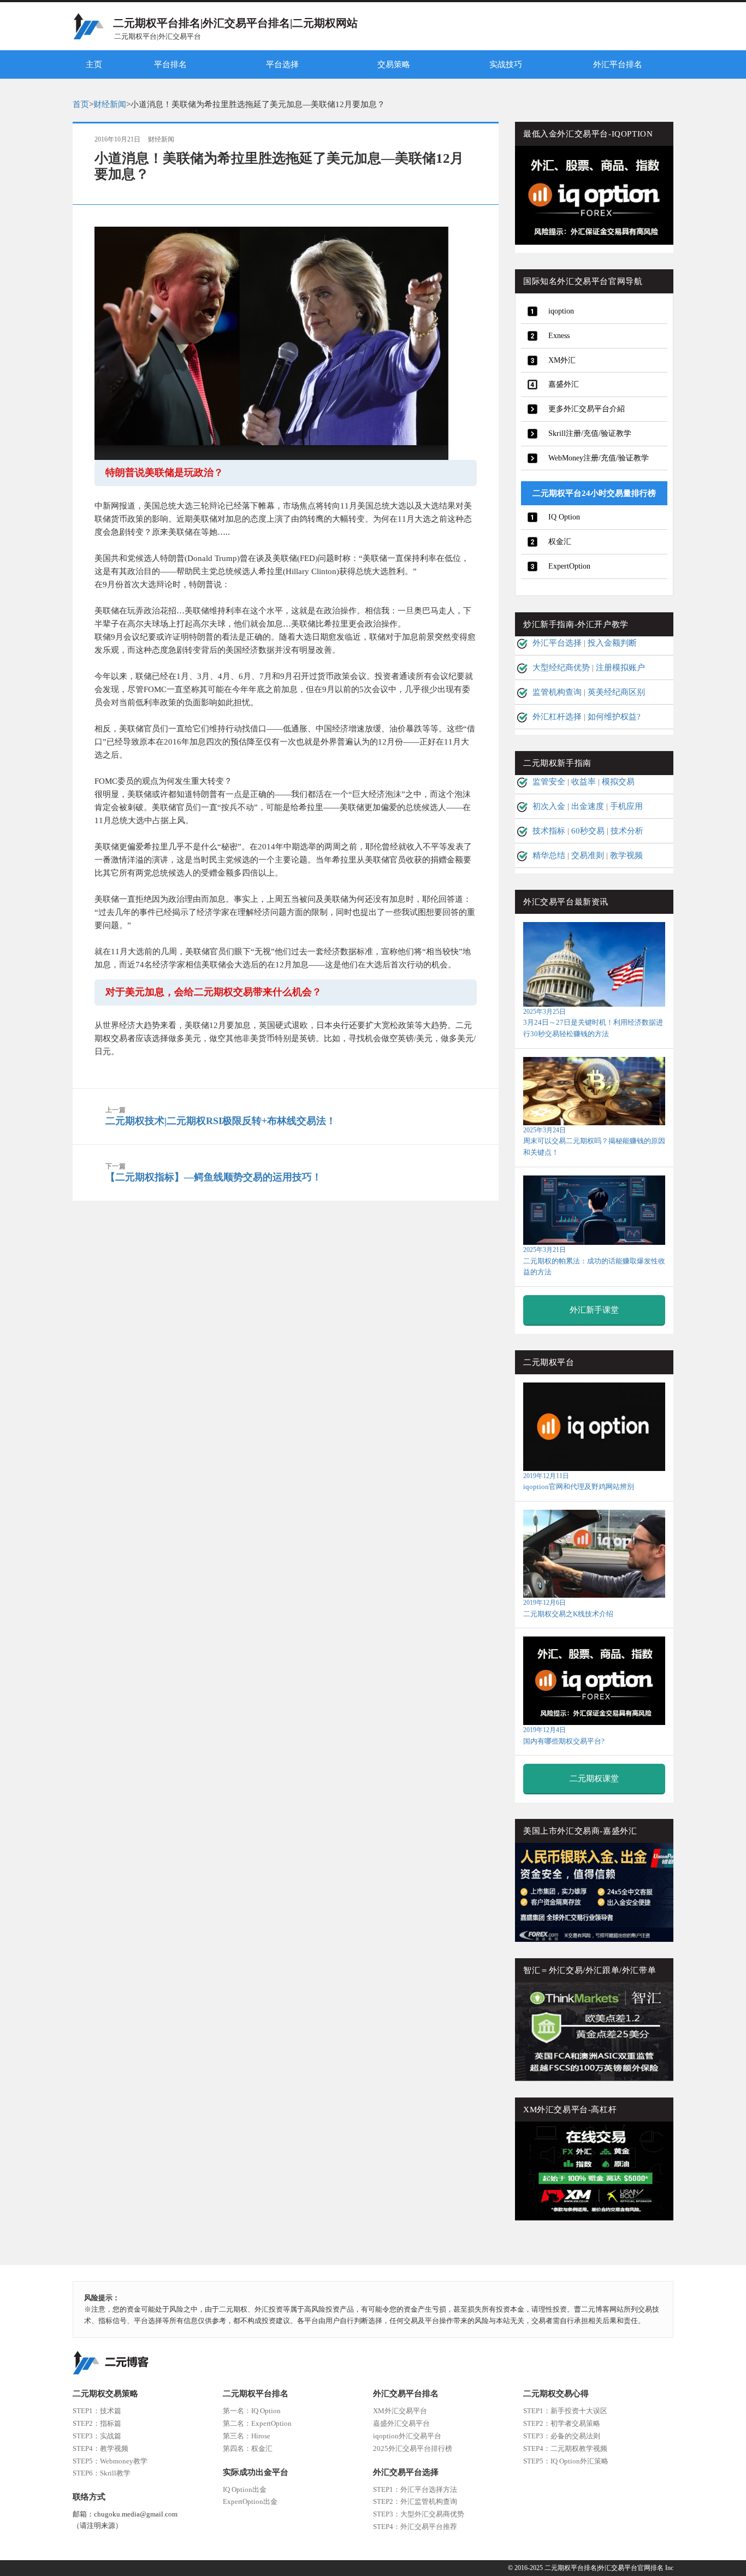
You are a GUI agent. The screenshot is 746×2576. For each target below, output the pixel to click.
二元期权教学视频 (565, 2448)
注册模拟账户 (620, 667)
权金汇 (560, 542)
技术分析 (627, 831)
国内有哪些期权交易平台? (564, 1735)
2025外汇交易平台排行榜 (413, 2448)
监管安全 (549, 782)
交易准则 (588, 855)
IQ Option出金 (245, 2489)
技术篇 (97, 2411)
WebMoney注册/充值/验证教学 (599, 458)
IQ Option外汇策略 (566, 2461)
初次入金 (549, 806)
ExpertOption (569, 566)
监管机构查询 (557, 692)
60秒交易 (588, 831)
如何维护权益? (614, 717)
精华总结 (549, 855)
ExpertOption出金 (250, 2501)
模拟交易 (618, 782)
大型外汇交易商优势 (419, 2514)
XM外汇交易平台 (400, 2411)
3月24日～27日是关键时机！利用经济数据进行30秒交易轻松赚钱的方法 (593, 1023)
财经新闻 (110, 104)
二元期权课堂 (594, 1779)
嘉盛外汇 (564, 384)
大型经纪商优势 (561, 667)
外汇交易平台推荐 (415, 2527)
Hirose (247, 2436)
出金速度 (588, 806)
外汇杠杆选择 (557, 717)
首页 (81, 104)
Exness (559, 336)
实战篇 (97, 2436)
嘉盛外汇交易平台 (401, 2423)
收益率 (584, 782)
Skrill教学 (102, 2473)
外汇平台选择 (557, 643)
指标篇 (97, 2423)
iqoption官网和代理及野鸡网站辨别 (579, 1481)
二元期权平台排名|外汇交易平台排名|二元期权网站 (235, 23)
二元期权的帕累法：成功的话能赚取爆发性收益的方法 (594, 1261)
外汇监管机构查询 (415, 2501)
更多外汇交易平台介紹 (587, 409)
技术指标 (549, 831)
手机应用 (626, 806)
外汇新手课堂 (594, 1310)
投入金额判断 (612, 643)
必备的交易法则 (562, 2436)
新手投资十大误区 (565, 2411)
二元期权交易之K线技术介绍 (568, 1608)
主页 (94, 64)
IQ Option (564, 517)
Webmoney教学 (110, 2461)
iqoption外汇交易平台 (407, 2436)
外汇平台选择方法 (415, 2489)
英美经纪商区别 (616, 692)
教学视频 (626, 855)
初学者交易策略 (562, 2423)
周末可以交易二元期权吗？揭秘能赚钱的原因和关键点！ (594, 1141)
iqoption (561, 311)
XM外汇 (562, 360)
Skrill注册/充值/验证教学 (590, 433)
